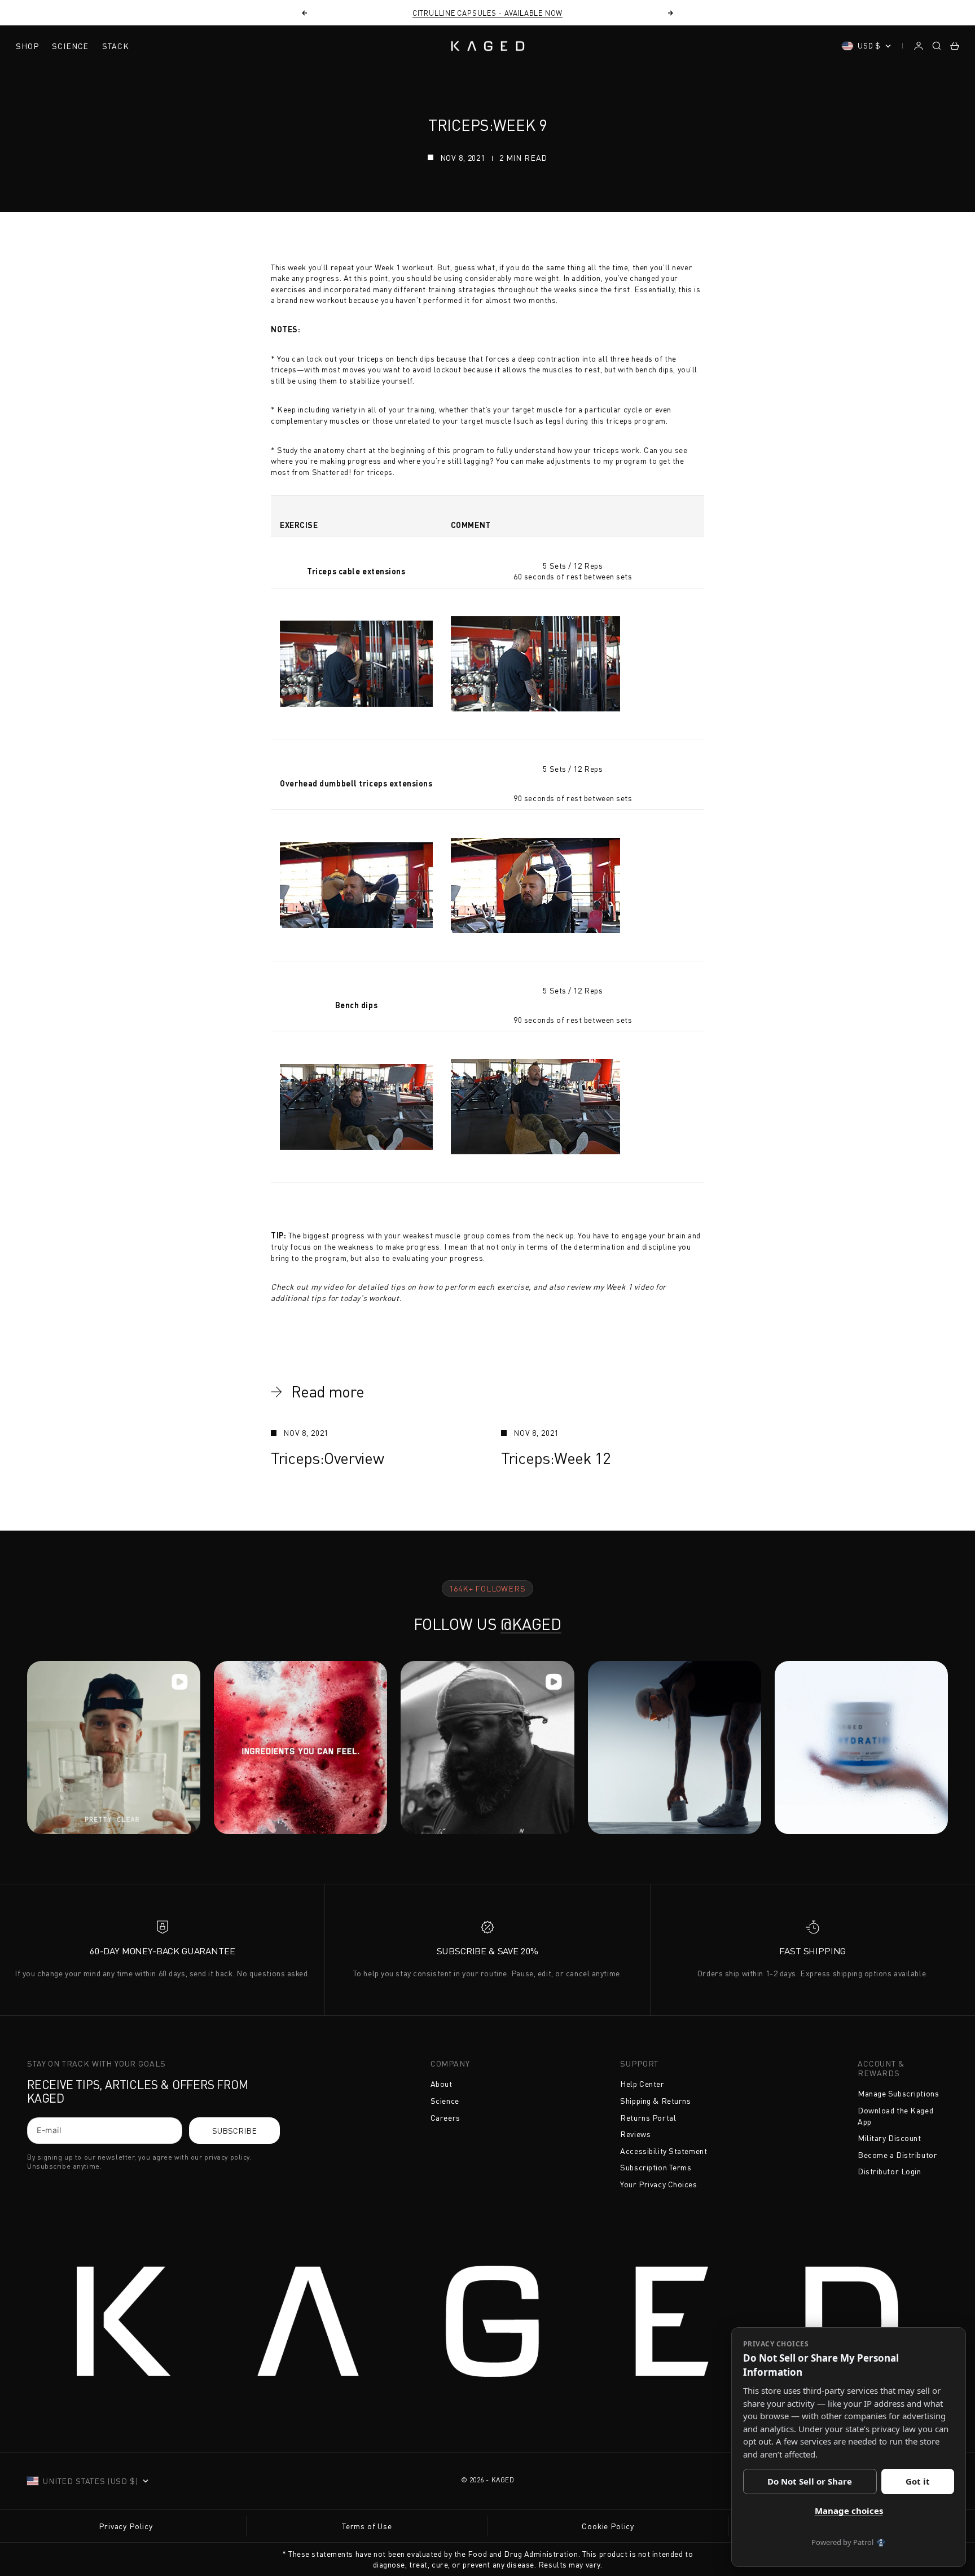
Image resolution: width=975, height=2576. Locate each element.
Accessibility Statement (664, 2151)
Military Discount (890, 2138)
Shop (27, 46)
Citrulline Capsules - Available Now (488, 13)
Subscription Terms (656, 2167)
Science (70, 46)
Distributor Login (890, 2171)
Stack (115, 46)
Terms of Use (367, 2526)
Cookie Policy (608, 2526)
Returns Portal (648, 2118)
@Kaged (531, 1624)
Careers (445, 2118)
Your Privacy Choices (658, 2184)
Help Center (642, 2084)
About (442, 2084)
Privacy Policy (126, 2526)
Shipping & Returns (655, 2101)
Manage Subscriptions (898, 2093)
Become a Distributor (897, 2155)
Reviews (635, 2134)
